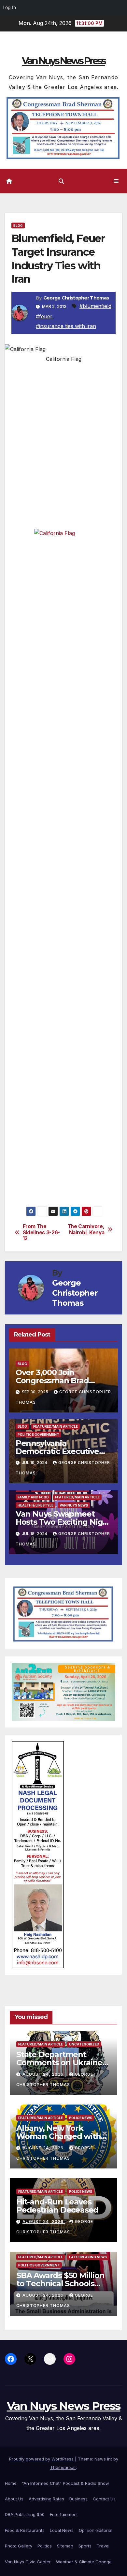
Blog (18, 226)
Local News (62, 2530)
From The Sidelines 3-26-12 (41, 1233)
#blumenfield (95, 306)
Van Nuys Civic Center (28, 2562)
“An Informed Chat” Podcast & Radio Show (65, 2483)
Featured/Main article (56, 1426)
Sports (85, 2546)
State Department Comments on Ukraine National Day (59, 2063)
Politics (45, 2546)
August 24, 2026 (44, 2074)
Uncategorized (84, 2044)
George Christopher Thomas (76, 298)
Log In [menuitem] (9, 7)
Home (11, 2483)
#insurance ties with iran (66, 326)
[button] (61, 181)
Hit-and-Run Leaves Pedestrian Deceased (57, 2206)
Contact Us (104, 2499)
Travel (103, 2546)
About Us (14, 2499)
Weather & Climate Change (84, 2562)
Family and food (33, 1497)
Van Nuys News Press (63, 61)
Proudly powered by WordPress (42, 2459)
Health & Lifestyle (35, 1505)
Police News (81, 2118)
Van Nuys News (74, 1505)
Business (78, 2499)
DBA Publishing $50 (25, 2514)
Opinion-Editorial (96, 2530)
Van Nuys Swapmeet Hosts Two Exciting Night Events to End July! (63, 1522)
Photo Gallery (19, 2546)
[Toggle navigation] (116, 181)
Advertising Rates (46, 2499)
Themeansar (63, 2467)
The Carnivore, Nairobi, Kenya (86, 1229)
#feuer (44, 316)
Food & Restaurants (25, 2530)
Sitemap (65, 2546)
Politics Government (38, 1435)
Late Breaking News (88, 2257)
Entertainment (64, 2514)
